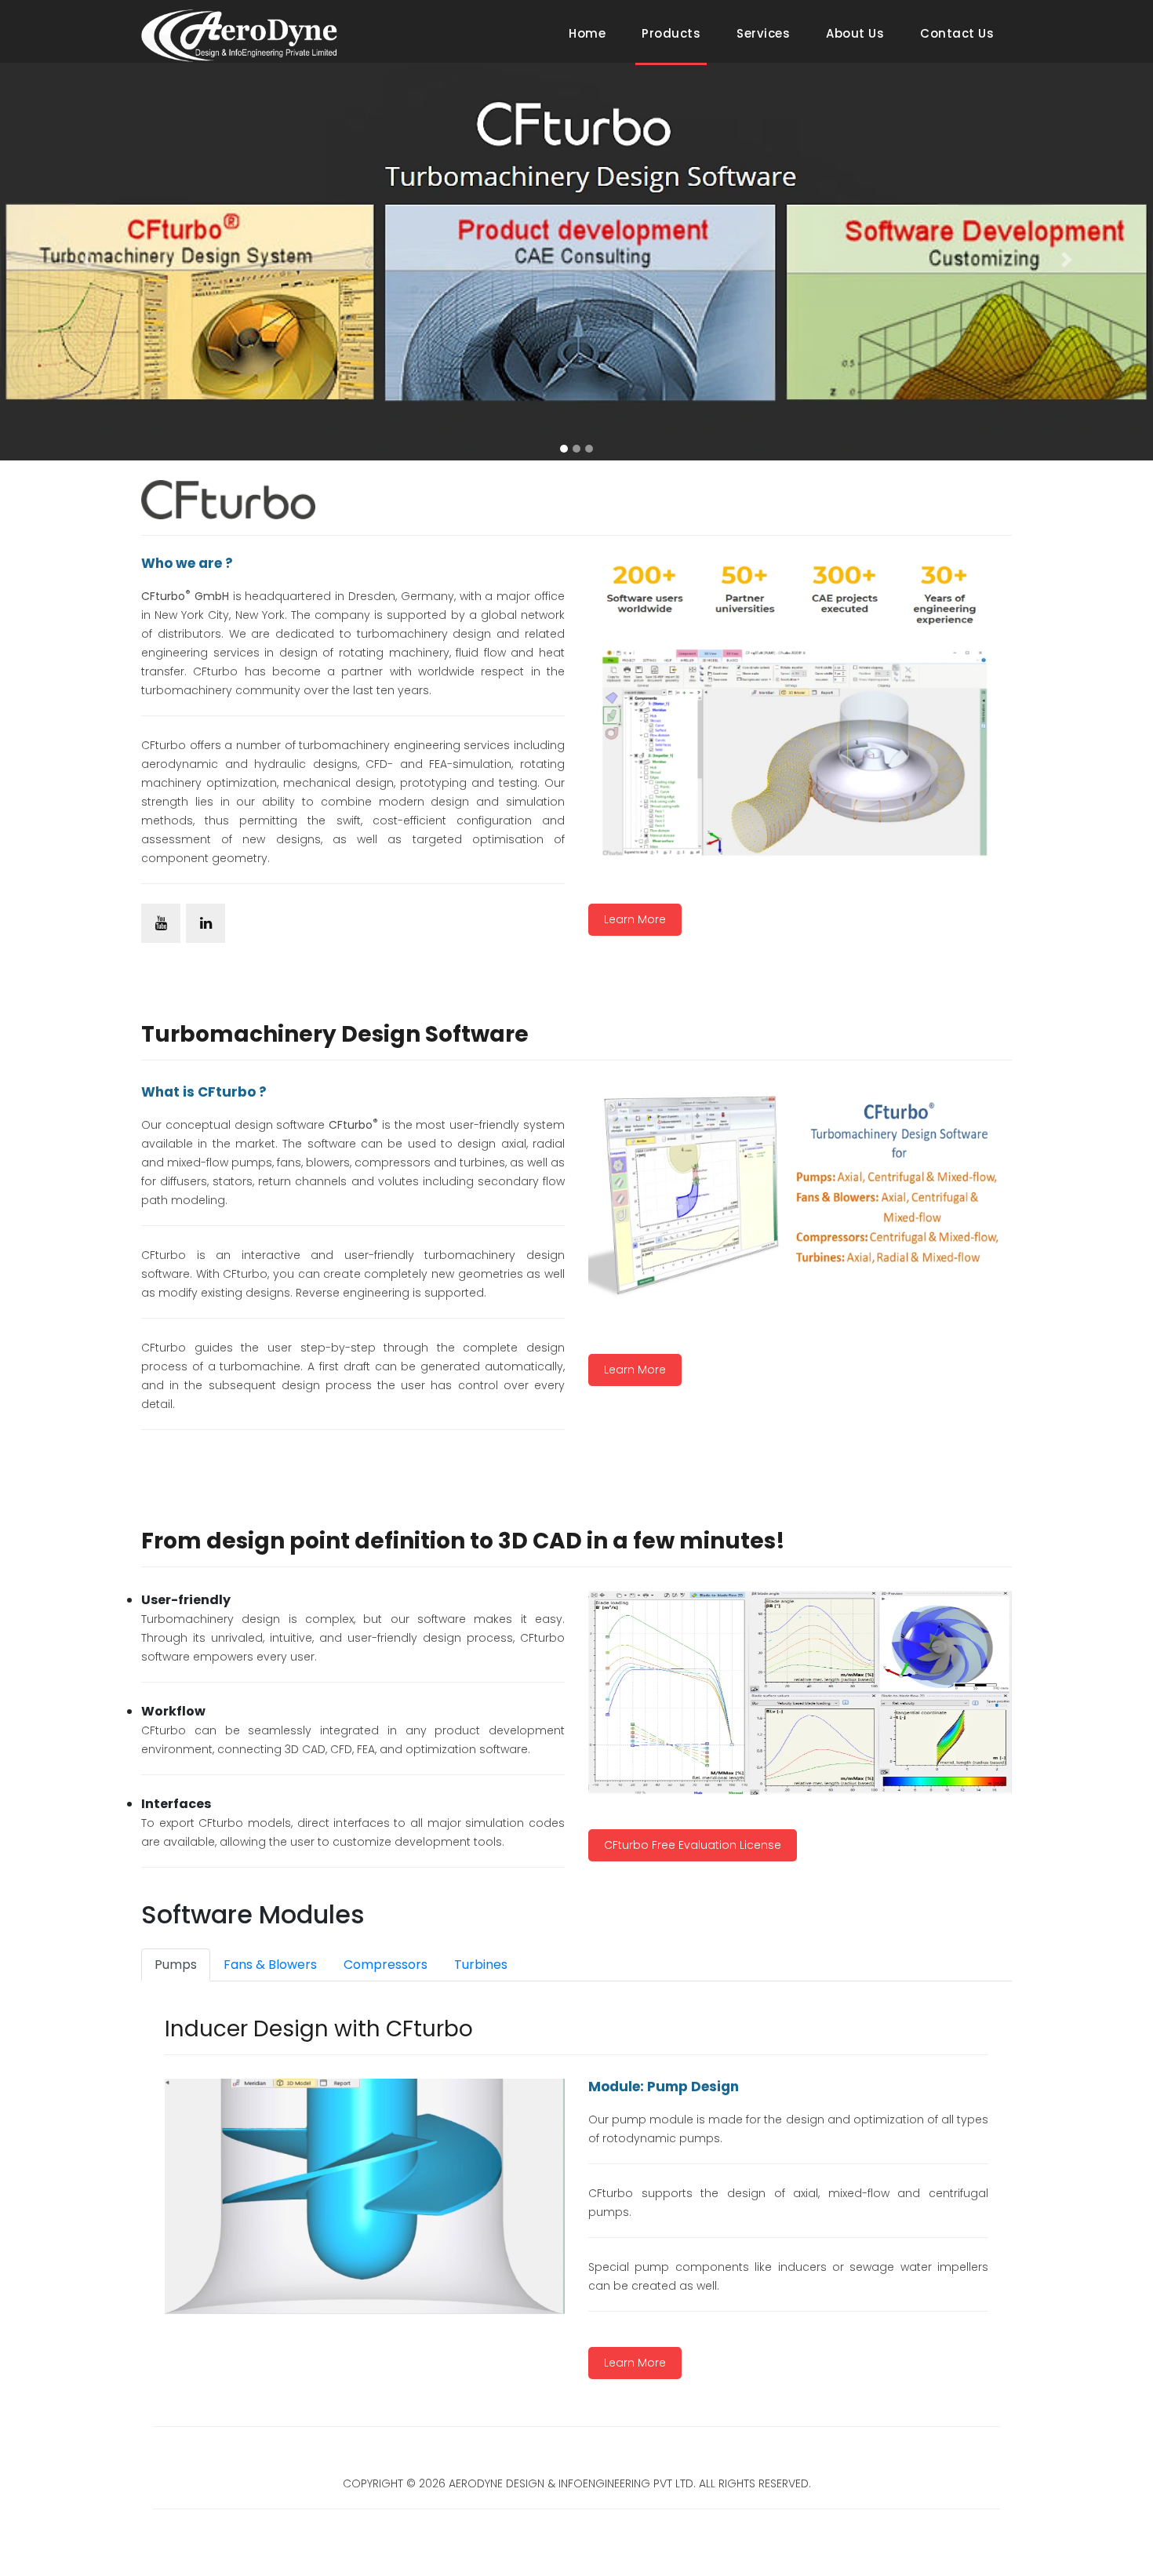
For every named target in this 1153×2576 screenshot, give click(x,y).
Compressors (386, 1965)
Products (671, 33)
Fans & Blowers (270, 1965)
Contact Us (957, 33)
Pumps (176, 1965)
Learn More (635, 919)
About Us (855, 33)
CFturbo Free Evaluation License (693, 1845)
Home (590, 33)
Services (763, 33)
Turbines (481, 1965)
